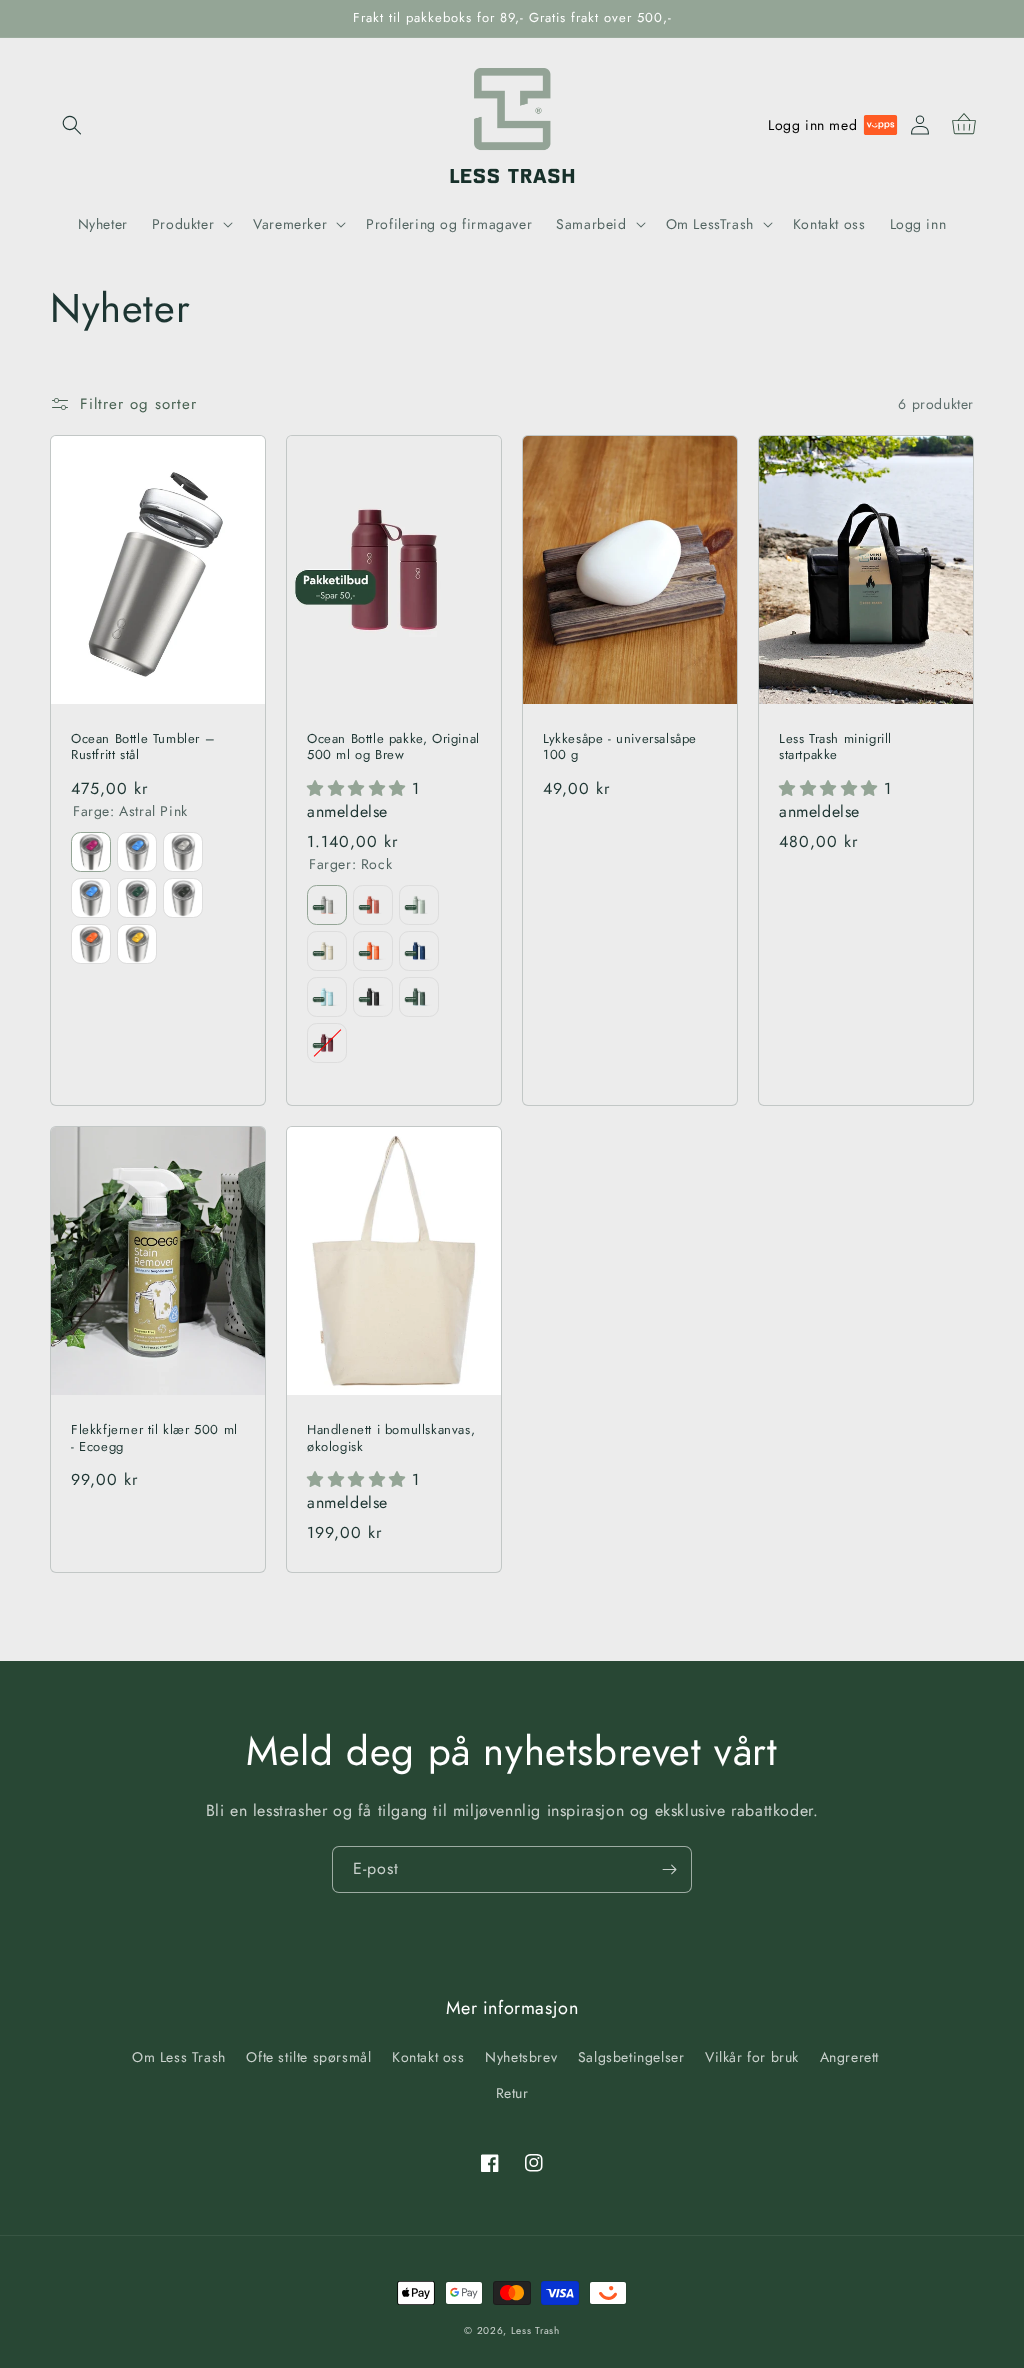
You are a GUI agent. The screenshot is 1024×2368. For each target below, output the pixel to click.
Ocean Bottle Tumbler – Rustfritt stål (143, 748)
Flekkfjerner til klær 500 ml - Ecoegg (154, 1439)
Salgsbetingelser (631, 2057)
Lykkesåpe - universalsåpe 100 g (620, 748)
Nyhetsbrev (521, 2057)
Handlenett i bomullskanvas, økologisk (391, 1439)
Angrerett (849, 2057)
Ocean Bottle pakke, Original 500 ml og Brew (393, 748)
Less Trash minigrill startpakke (835, 748)
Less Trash (535, 2330)
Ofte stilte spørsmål (308, 2057)
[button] (72, 125)
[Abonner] (669, 1869)
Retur (512, 2093)
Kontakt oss (428, 2057)
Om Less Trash (179, 2057)
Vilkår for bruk (752, 2057)
